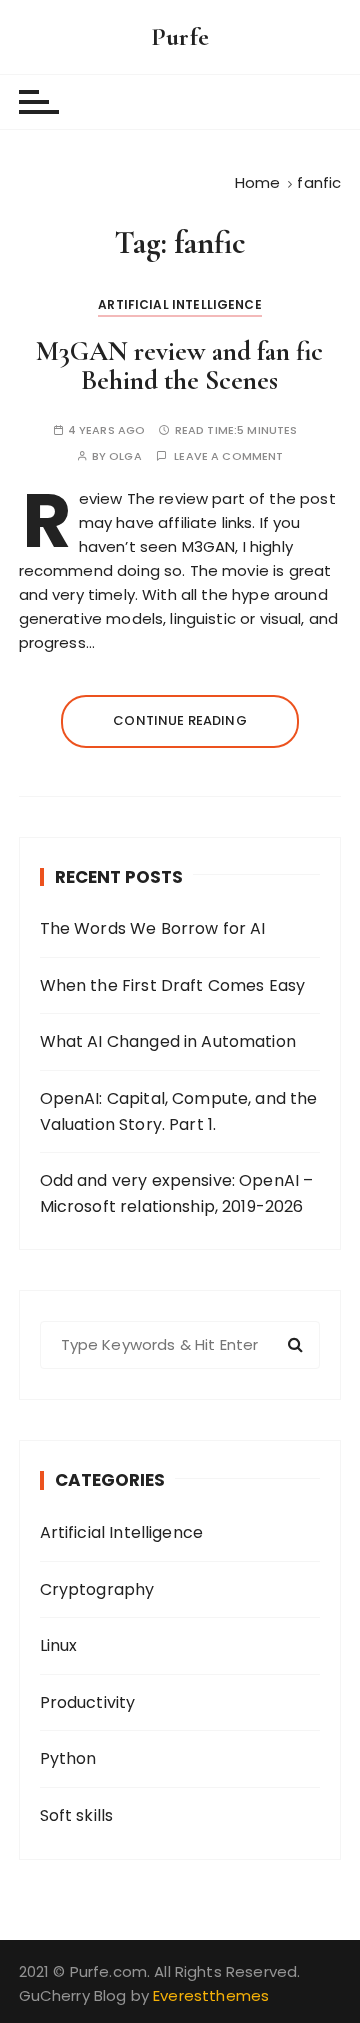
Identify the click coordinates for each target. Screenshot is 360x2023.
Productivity (88, 1702)
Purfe (180, 36)
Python (68, 1758)
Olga (125, 456)
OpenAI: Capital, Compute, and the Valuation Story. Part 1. (179, 1111)
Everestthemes (211, 1995)
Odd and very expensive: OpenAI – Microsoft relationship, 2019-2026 (177, 1193)
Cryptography (97, 1589)
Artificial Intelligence (179, 304)
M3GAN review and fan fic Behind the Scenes (179, 366)
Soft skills (77, 1815)
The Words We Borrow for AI (153, 928)
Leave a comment (228, 456)
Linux (59, 1645)
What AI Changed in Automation (168, 1041)
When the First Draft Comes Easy (173, 985)
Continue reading (179, 720)
